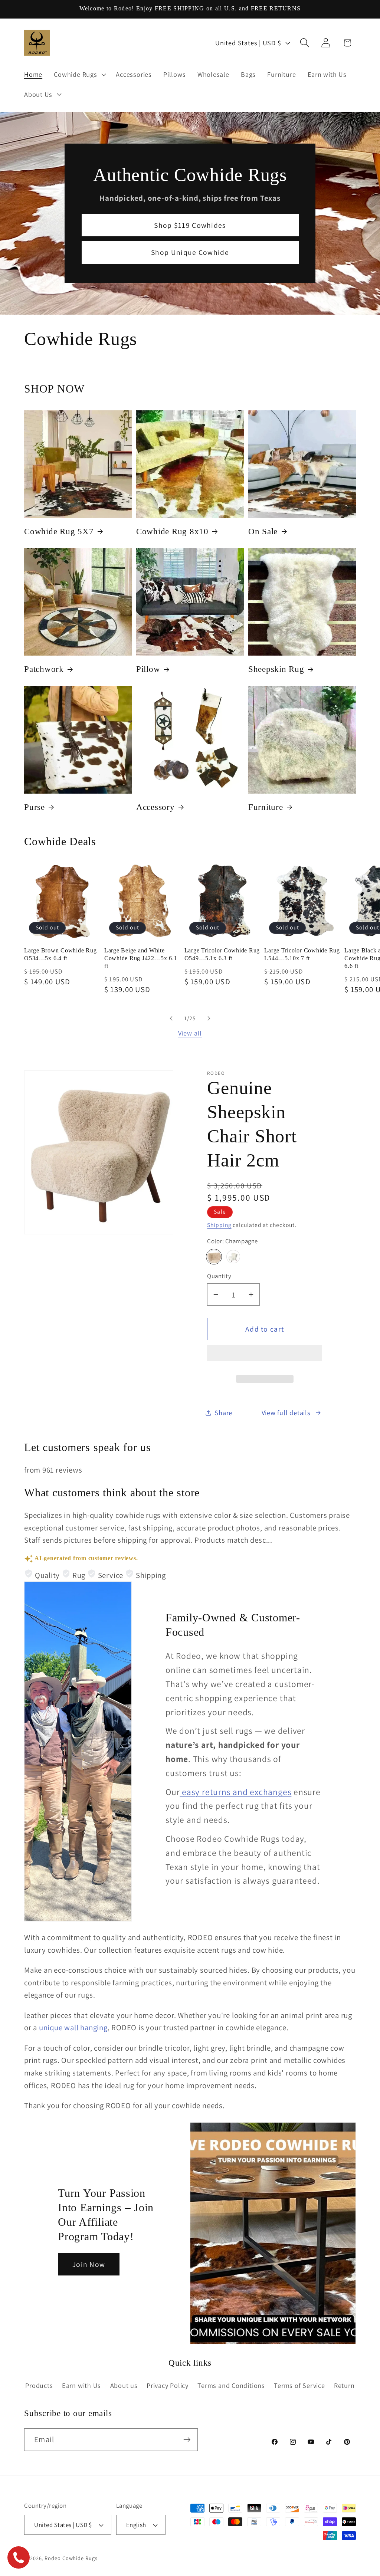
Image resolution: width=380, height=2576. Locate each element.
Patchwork (44, 669)
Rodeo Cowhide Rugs (71, 2558)
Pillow (148, 669)
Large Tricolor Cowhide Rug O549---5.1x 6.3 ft (222, 954)
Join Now (89, 2264)
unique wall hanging (73, 2027)
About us (124, 2385)
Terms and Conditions (231, 2385)
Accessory (155, 807)
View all (190, 1033)
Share (223, 1412)
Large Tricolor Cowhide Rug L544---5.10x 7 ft (302, 954)
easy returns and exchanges (235, 1792)
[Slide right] (209, 1018)
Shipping (219, 1225)
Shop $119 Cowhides (190, 225)
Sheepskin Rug (276, 669)
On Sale (263, 531)
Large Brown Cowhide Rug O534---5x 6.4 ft (60, 954)
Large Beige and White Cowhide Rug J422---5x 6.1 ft (141, 958)
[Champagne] (214, 1257)
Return (344, 2385)
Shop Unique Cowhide (190, 252)
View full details (286, 1412)
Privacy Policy (168, 2385)
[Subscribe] (187, 2440)
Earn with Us (81, 2385)
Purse (35, 807)
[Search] (305, 43)
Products (39, 2385)
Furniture (266, 807)
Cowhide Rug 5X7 (59, 531)
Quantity (219, 1276)
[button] (265, 1356)
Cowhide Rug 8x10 (172, 531)
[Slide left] (171, 1018)
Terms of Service (299, 2385)
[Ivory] (233, 1257)
